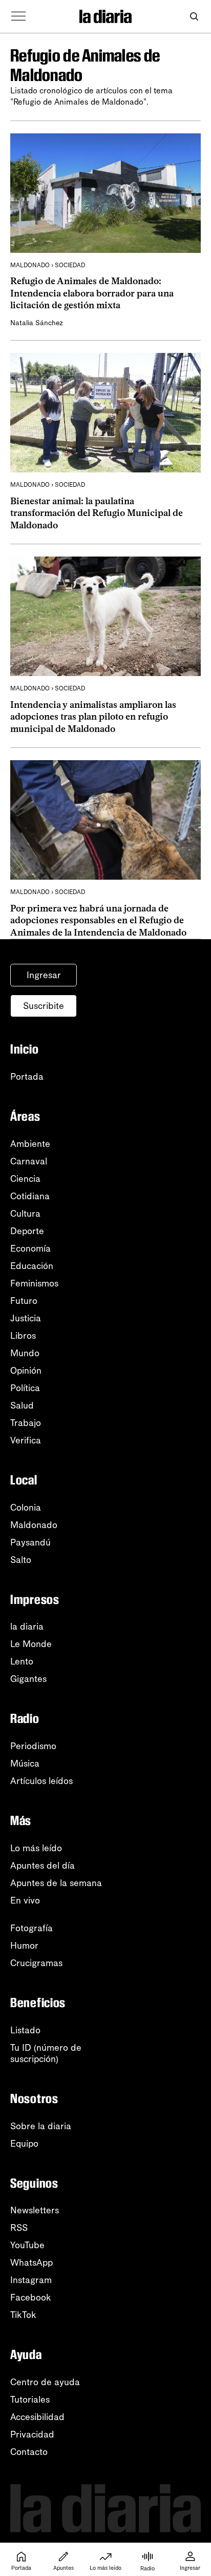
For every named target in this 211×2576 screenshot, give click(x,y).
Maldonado (34, 1525)
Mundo (25, 1353)
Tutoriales (30, 2400)
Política (25, 1388)
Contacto (29, 2452)
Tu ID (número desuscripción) (46, 2053)
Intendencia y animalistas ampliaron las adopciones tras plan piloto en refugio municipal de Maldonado (93, 717)
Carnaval (29, 1161)
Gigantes (28, 1679)
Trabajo (26, 1423)
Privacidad (32, 2434)
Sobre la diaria (41, 2126)
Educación (32, 1266)
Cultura (25, 1214)
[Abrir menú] (18, 16)
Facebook (31, 2297)
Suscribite (44, 1006)
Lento (22, 1661)
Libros (23, 1336)
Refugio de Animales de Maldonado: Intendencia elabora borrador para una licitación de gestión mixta (92, 293)
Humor (24, 1946)
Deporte (27, 1231)
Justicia (26, 1318)
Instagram (31, 2280)
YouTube (27, 2245)
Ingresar (44, 975)
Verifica (26, 1440)
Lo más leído (36, 1848)
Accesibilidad (37, 2417)
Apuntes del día (43, 1866)
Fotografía (31, 1928)
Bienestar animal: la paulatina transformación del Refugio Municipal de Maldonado (97, 513)
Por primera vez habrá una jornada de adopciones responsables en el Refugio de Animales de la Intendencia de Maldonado (98, 920)
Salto (21, 1560)
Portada (27, 1077)
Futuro (24, 1301)
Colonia (26, 1508)
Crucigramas (36, 1963)
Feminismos (34, 1283)
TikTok (23, 2315)
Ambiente (30, 1144)
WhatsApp (31, 2263)
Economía (30, 1249)
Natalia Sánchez (37, 323)
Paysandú (30, 1542)
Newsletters (35, 2210)
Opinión (26, 1371)
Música (25, 1763)
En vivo (25, 1900)
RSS (19, 2228)
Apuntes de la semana (56, 1883)
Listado (25, 2030)
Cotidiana (30, 1196)
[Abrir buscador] (194, 17)
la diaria (27, 1627)
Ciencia (25, 1179)
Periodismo (33, 1746)
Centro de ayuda (45, 2382)
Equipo (24, 2144)
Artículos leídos (41, 1781)
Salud (22, 1405)
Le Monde (31, 1644)
